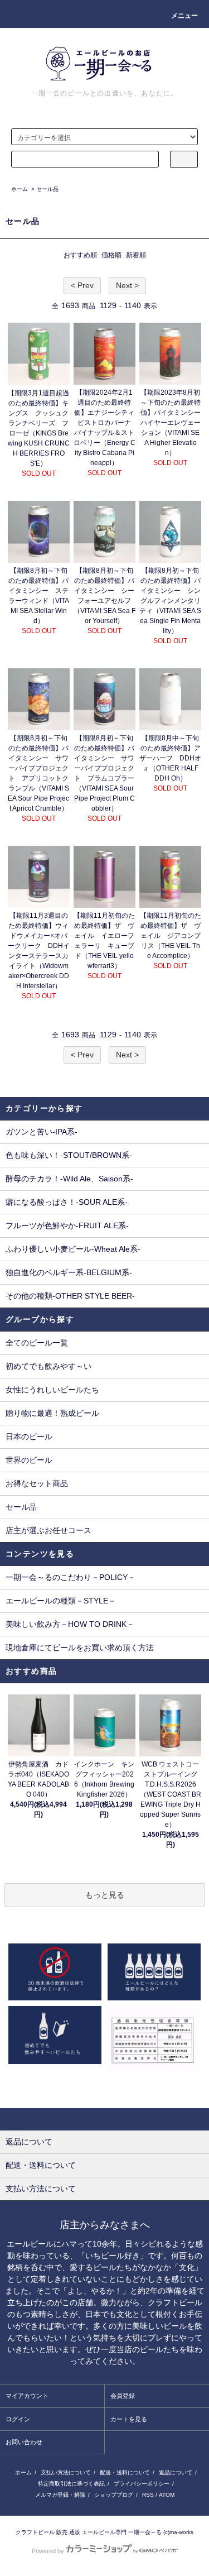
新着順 (136, 255)
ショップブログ (114, 2495)
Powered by (48, 2551)
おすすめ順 (80, 255)
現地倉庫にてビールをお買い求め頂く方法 (80, 1648)
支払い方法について (66, 2472)
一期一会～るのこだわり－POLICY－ (71, 1577)
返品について (176, 2472)
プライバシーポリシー (142, 2484)
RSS (148, 2495)
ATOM (167, 2495)
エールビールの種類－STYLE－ (61, 1601)
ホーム (20, 189)
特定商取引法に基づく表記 (71, 2484)
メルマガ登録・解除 (60, 2495)
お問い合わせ (24, 2442)
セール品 (47, 189)
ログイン (18, 2419)
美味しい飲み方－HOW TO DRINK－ (70, 1624)
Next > (127, 285)
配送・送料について (125, 2472)
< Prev (82, 285)
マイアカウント (27, 2396)
